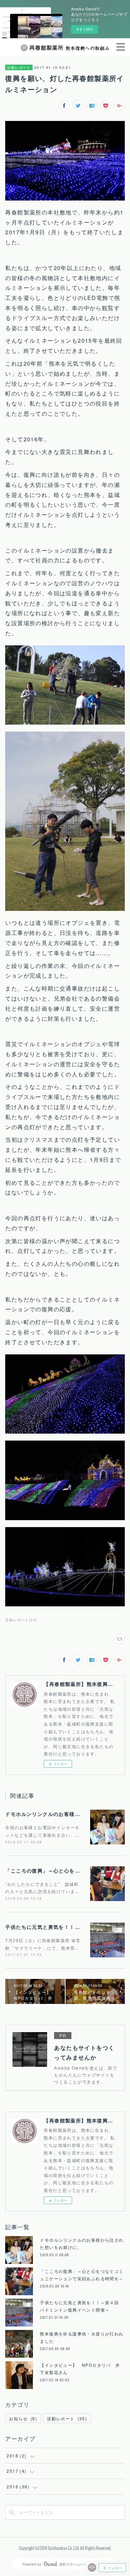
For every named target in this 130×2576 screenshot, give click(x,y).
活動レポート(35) (21, 1620)
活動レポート (19, 67)
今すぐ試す (85, 29)
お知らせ (23, 2418)
